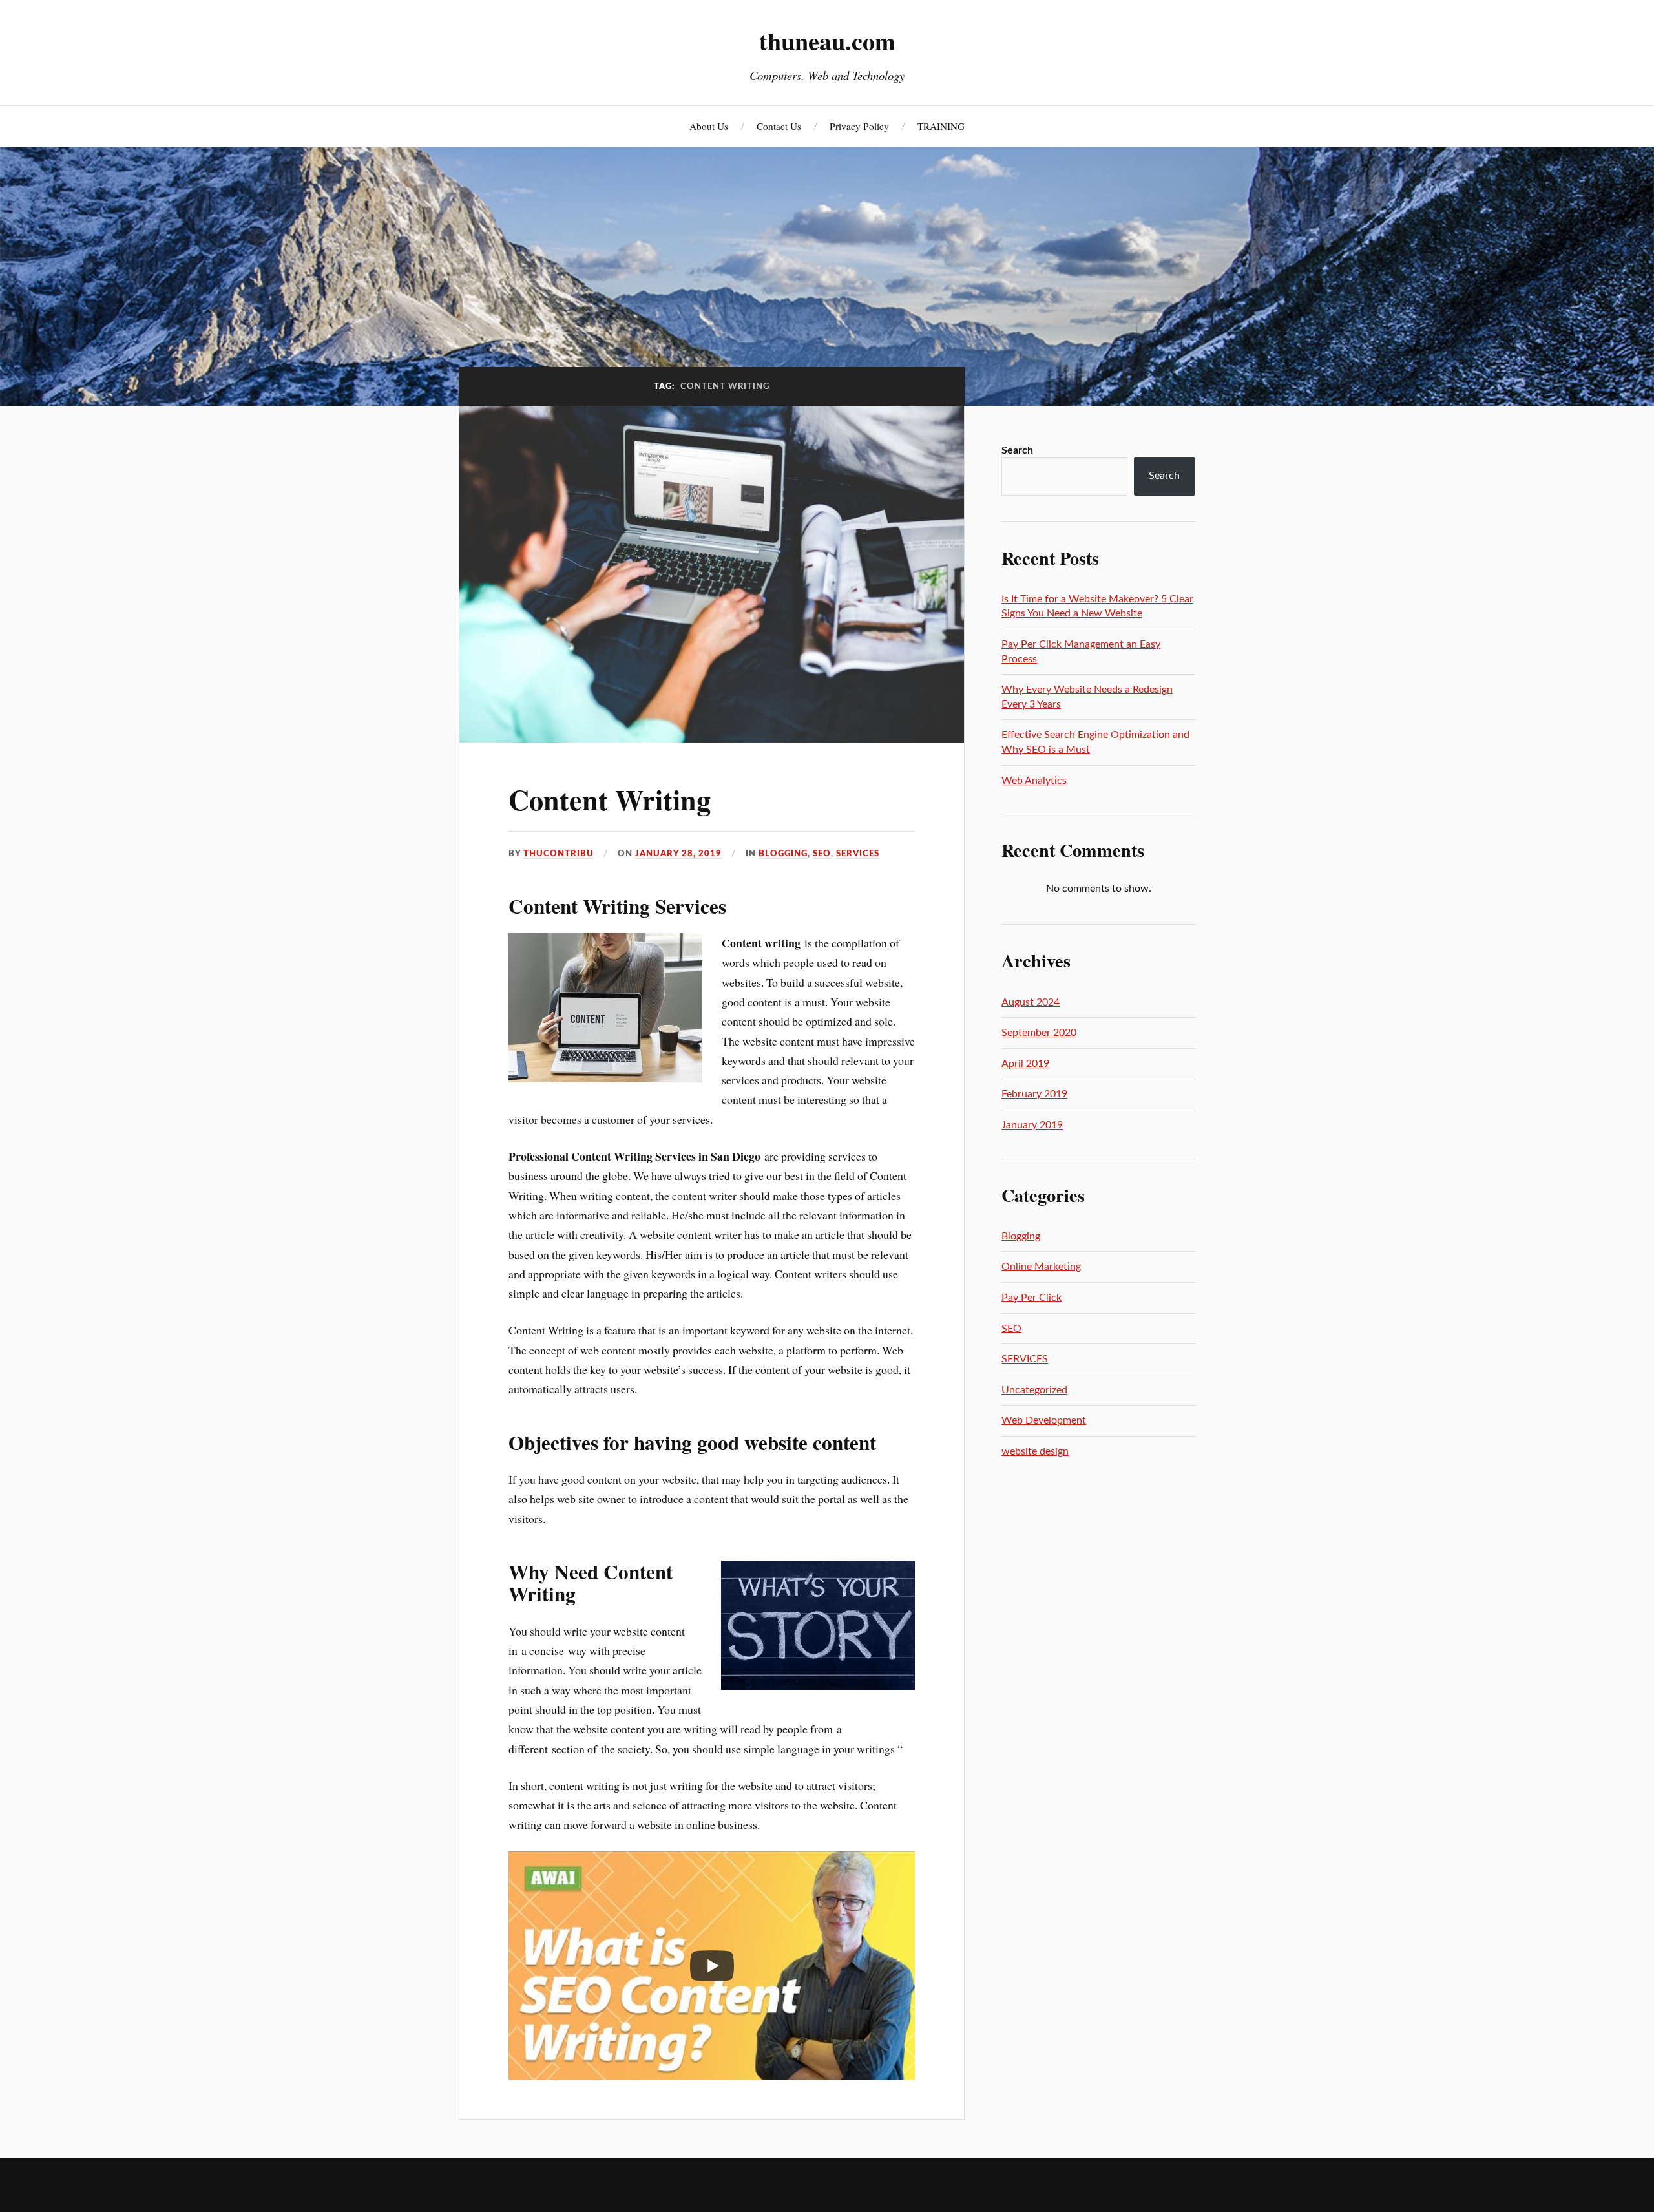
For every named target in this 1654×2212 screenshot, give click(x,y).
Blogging (783, 854)
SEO (822, 854)
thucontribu (559, 854)
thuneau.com (827, 41)
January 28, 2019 (678, 854)
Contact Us (779, 126)
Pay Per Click (1031, 1298)
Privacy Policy (859, 126)
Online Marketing (1041, 1267)
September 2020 (1039, 1033)
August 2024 (1031, 1002)
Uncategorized (1034, 1390)
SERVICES (858, 854)
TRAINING (941, 126)
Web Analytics (1034, 781)
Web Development (1044, 1420)
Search (1017, 450)
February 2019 (1034, 1094)
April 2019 (1025, 1064)
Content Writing (610, 799)
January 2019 (1032, 1125)
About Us (709, 126)
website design (1035, 1451)
